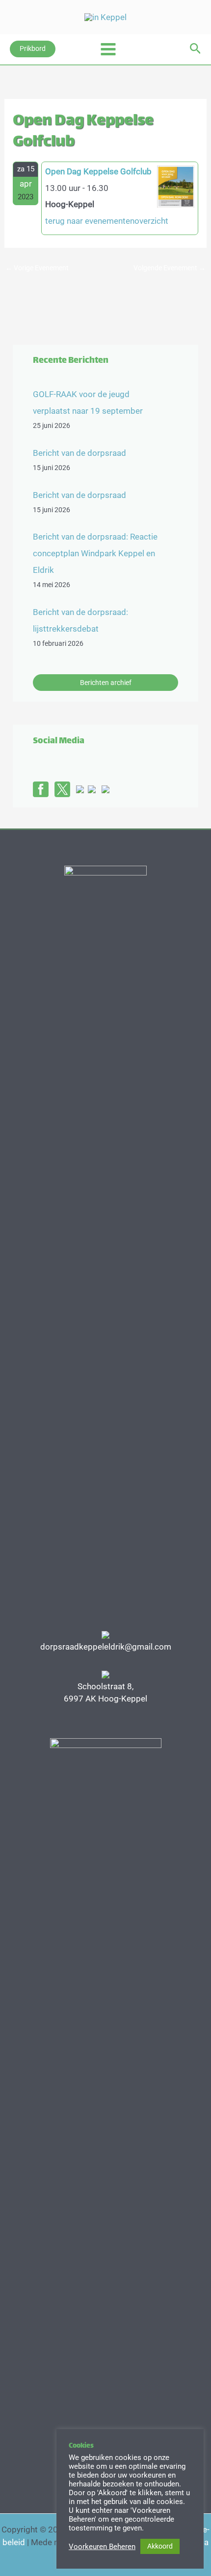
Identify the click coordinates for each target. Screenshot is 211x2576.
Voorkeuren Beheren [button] (102, 2547)
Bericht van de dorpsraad (79, 453)
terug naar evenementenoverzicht (107, 221)
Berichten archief (106, 683)
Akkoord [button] (160, 2546)
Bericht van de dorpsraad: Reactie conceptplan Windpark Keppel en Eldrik (95, 553)
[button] (33, 49)
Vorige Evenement (37, 268)
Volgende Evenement (170, 268)
